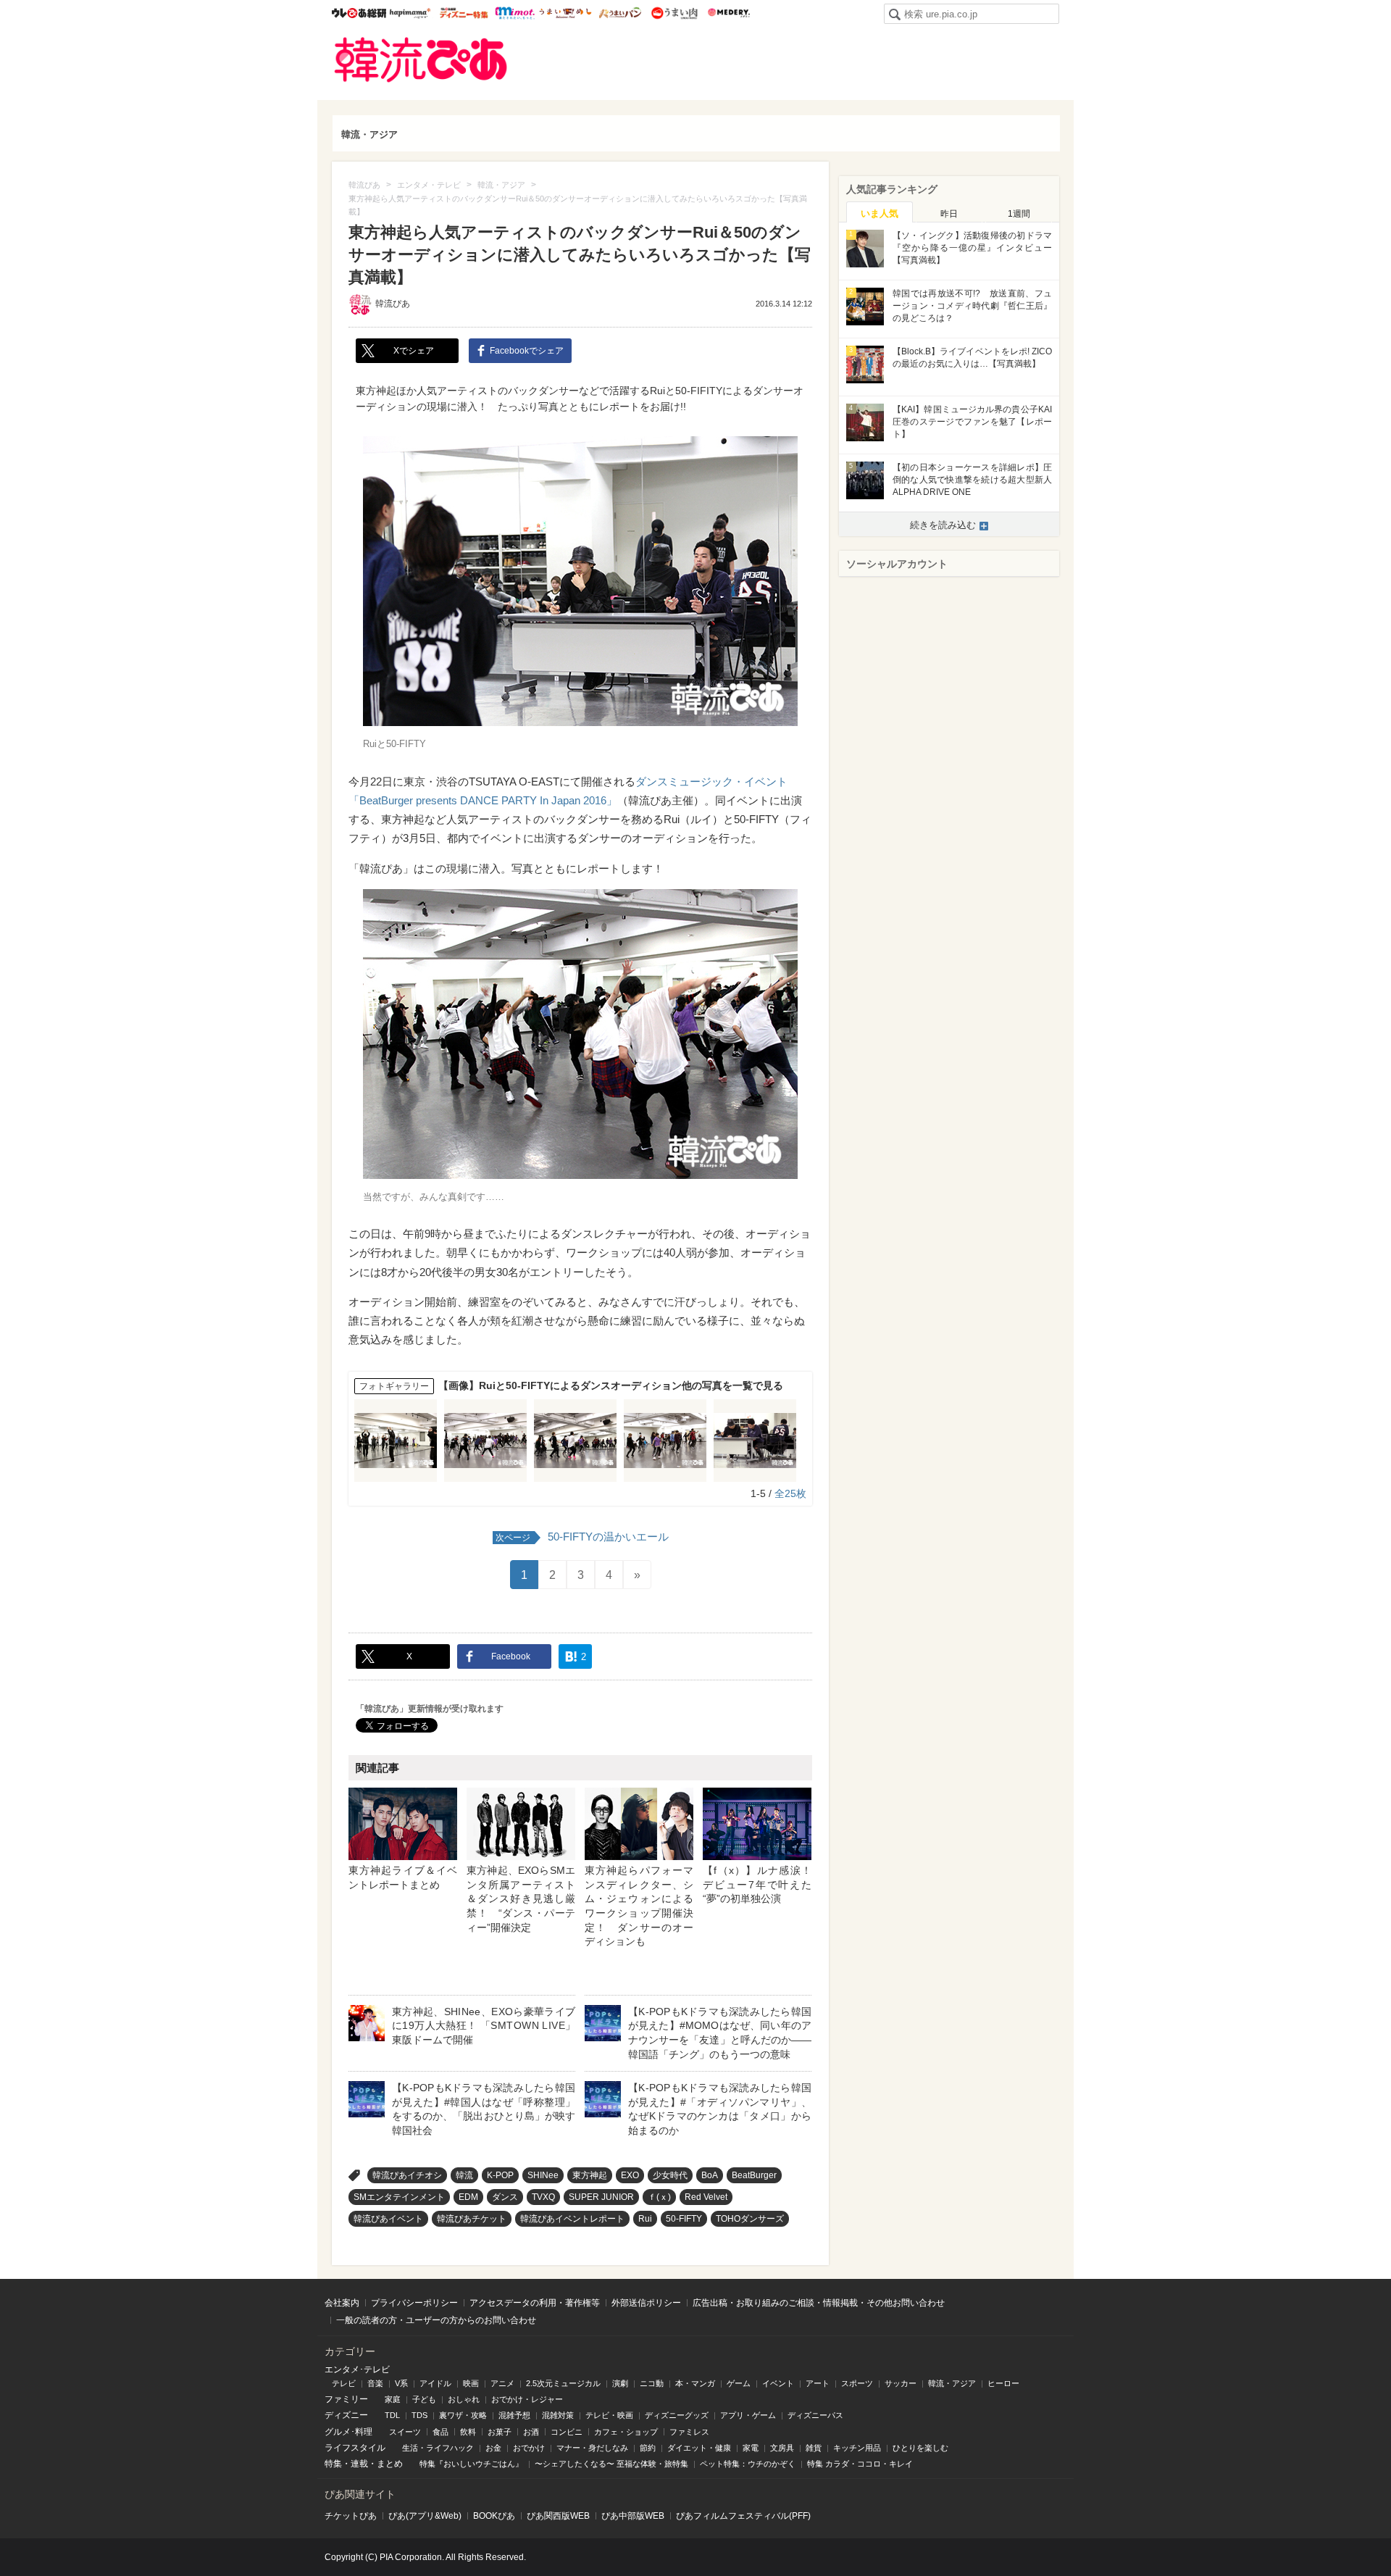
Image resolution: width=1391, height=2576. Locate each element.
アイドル (435, 2383)
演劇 (620, 2383)
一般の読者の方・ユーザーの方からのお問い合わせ (436, 2320)
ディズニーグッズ (677, 2415)
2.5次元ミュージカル (563, 2383)
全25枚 (790, 1493)
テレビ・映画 (609, 2415)
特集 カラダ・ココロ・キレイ (860, 2464)
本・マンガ (695, 2383)
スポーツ (857, 2383)
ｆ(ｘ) (659, 2197)
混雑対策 (558, 2415)
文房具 (782, 2448)
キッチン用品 (857, 2448)
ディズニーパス (815, 2415)
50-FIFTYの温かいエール (582, 1537)
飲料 (468, 2432)
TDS (419, 2415)
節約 (648, 2448)
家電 (751, 2448)
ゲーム (739, 2383)
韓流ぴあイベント (388, 2219)
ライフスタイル (355, 2448)
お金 (493, 2448)
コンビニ (567, 2432)
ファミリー (346, 2399)
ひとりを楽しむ (920, 2448)
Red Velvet (706, 2197)
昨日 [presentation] (949, 214)
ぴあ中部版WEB (633, 2516)
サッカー (901, 2383)
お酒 (531, 2432)
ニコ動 (652, 2383)
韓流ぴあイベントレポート (572, 2219)
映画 (471, 2383)
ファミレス (689, 2432)
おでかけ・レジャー (527, 2399)
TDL (392, 2415)
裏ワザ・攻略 (463, 2415)
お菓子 (500, 2432)
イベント (778, 2383)
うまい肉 (674, 13)
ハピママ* (410, 13)
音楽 (375, 2383)
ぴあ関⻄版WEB (558, 2516)
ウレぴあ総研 (359, 13)
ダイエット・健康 (699, 2448)
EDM (468, 2197)
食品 (440, 2432)
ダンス (505, 2197)
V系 (401, 2383)
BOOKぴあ (494, 2516)
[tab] (880, 212)
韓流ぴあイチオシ (407, 2175)
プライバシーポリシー (414, 2303)
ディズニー (346, 2415)
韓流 (464, 2175)
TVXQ (543, 2197)
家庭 (393, 2399)
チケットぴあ (351, 2516)
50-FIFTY (684, 2219)
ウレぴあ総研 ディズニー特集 (464, 13)
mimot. (515, 13)
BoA (710, 2175)
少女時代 (670, 2175)
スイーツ (405, 2432)
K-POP (500, 2175)
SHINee (543, 2175)
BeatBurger (754, 2175)
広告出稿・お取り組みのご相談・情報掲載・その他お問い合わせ (819, 2303)
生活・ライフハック (438, 2448)
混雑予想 (514, 2415)
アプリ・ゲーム (748, 2415)
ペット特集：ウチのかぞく (748, 2464)
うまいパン (620, 13)
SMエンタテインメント (399, 2197)
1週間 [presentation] (1019, 214)
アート (818, 2383)
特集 (333, 2464)
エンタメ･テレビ (357, 2369)
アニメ (502, 2383)
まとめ (390, 2464)
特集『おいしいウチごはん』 (471, 2464)
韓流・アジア (369, 134)
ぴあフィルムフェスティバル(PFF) (743, 2516)
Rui (645, 2219)
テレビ (344, 2383)
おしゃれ (464, 2399)
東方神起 (590, 2175)
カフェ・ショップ (626, 2432)
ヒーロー (1003, 2383)
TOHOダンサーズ (750, 2219)
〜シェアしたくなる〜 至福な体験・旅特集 (611, 2464)
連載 (359, 2464)
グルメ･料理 (348, 2432)
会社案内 (342, 2303)
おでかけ (529, 2448)
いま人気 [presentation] (880, 213)
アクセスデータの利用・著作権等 (535, 2303)
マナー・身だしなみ (592, 2448)
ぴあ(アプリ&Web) (425, 2516)
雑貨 (814, 2448)
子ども (424, 2399)
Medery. (728, 13)
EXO (630, 2175)
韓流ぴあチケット (472, 2219)
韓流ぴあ (421, 60)
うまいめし (565, 13)
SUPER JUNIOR (601, 2197)
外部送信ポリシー (646, 2303)
